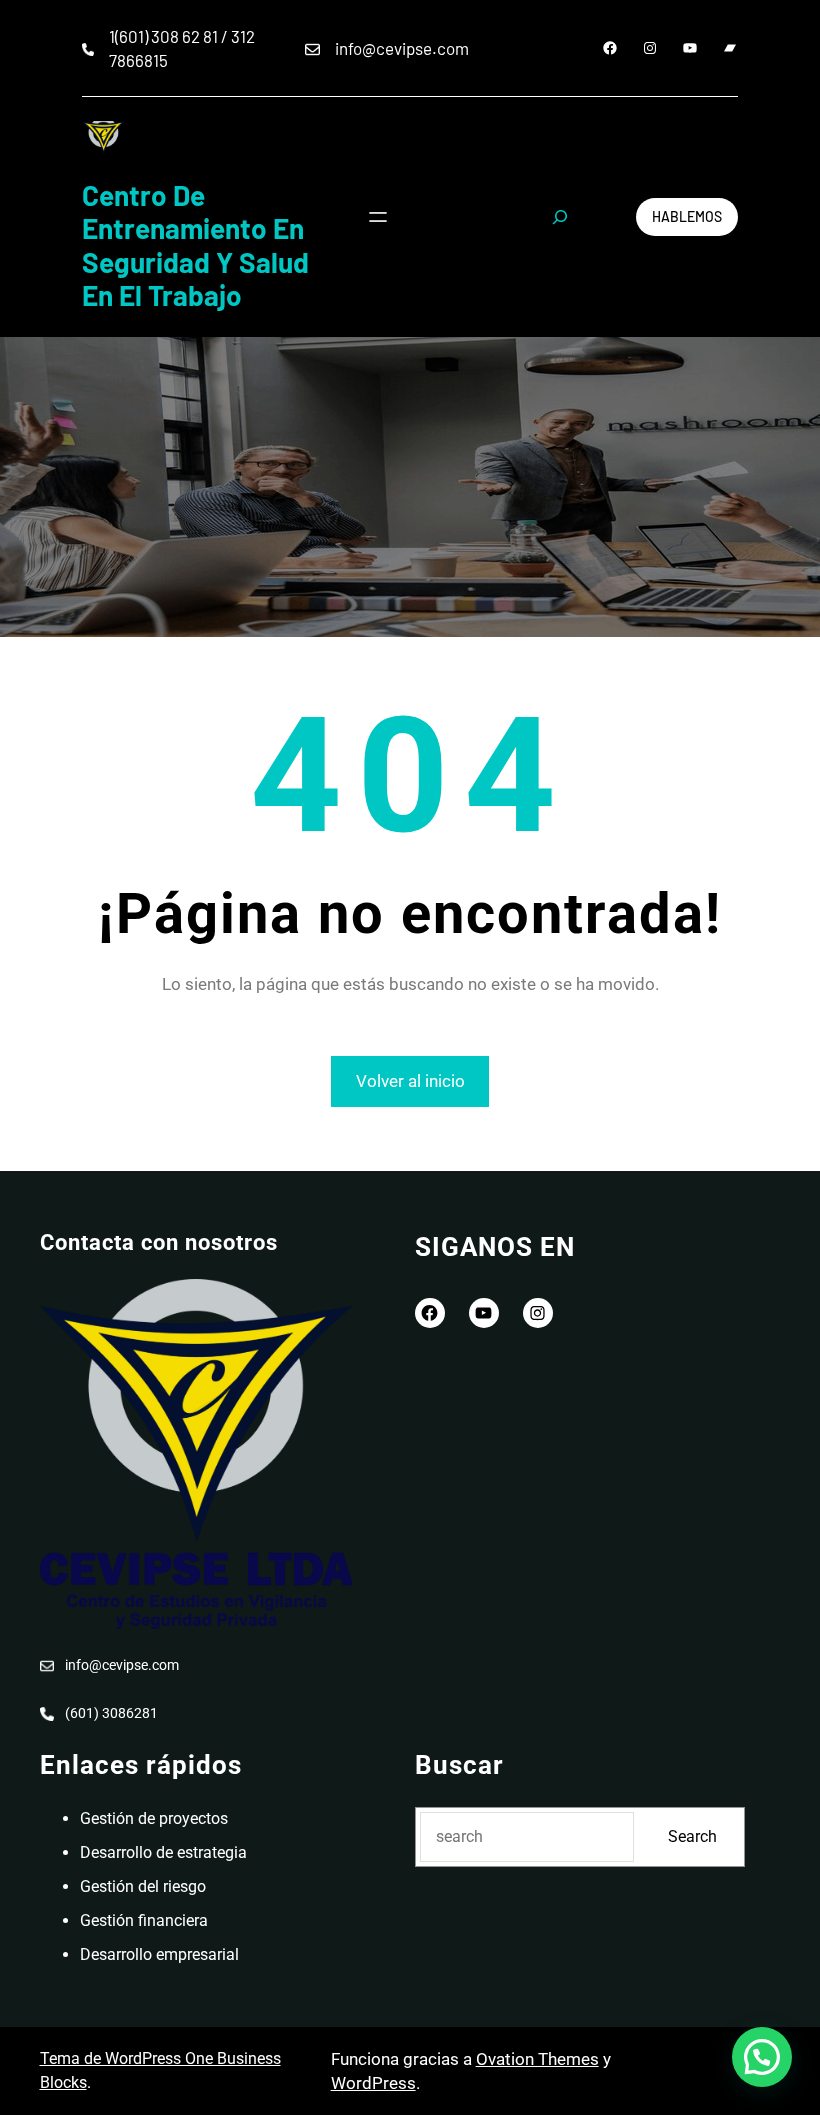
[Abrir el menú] (378, 217)
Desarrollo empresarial (159, 1954)
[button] (762, 2057)
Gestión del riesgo (143, 1886)
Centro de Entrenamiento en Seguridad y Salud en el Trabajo (195, 245)
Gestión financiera (144, 1920)
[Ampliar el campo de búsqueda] (560, 217)
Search (692, 1836)
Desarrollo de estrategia (163, 1852)
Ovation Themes (537, 2059)
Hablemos (687, 216)
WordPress (373, 2083)
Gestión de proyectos (154, 1818)
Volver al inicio (410, 1081)
